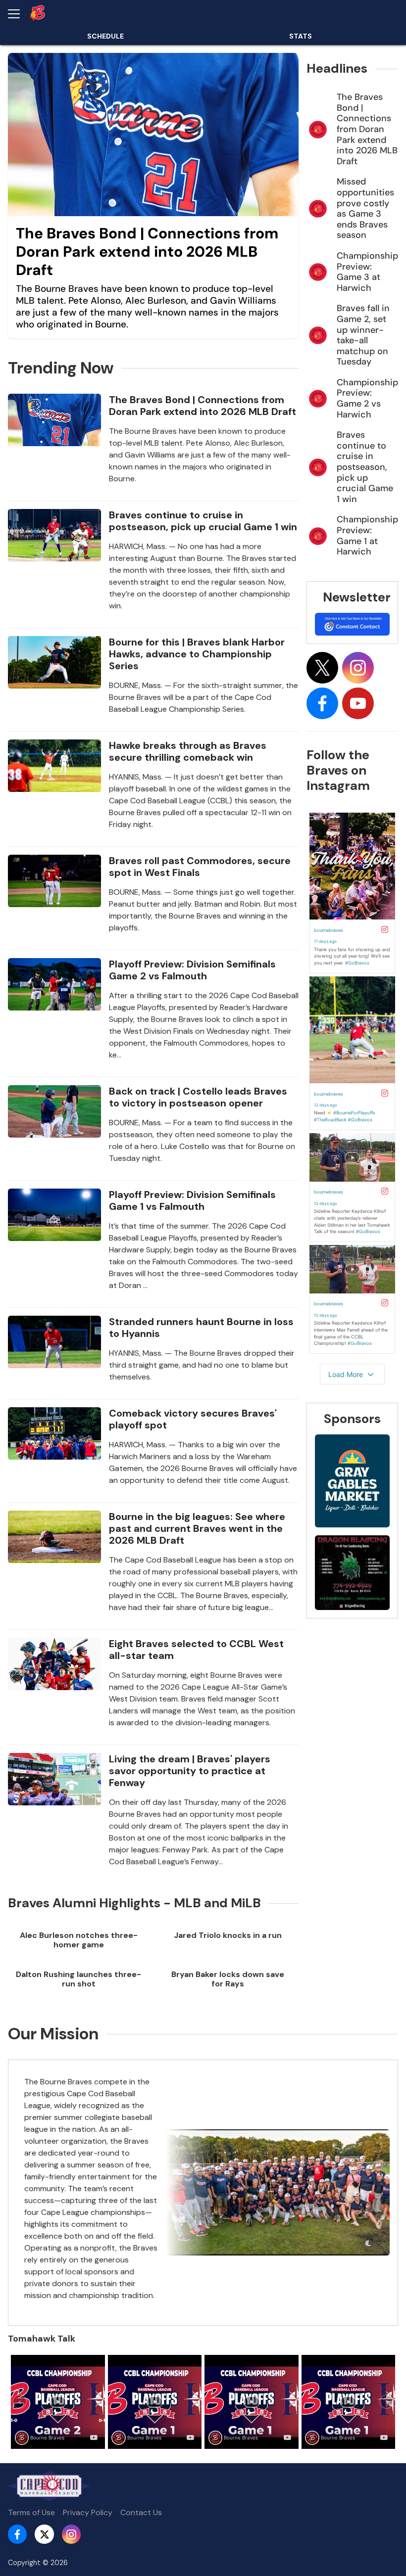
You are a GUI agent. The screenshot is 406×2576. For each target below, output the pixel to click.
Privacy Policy (88, 2512)
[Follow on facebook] (322, 703)
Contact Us (141, 2512)
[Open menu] (18, 14)
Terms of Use (31, 2512)
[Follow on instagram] (358, 668)
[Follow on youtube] (358, 703)
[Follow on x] (322, 668)
